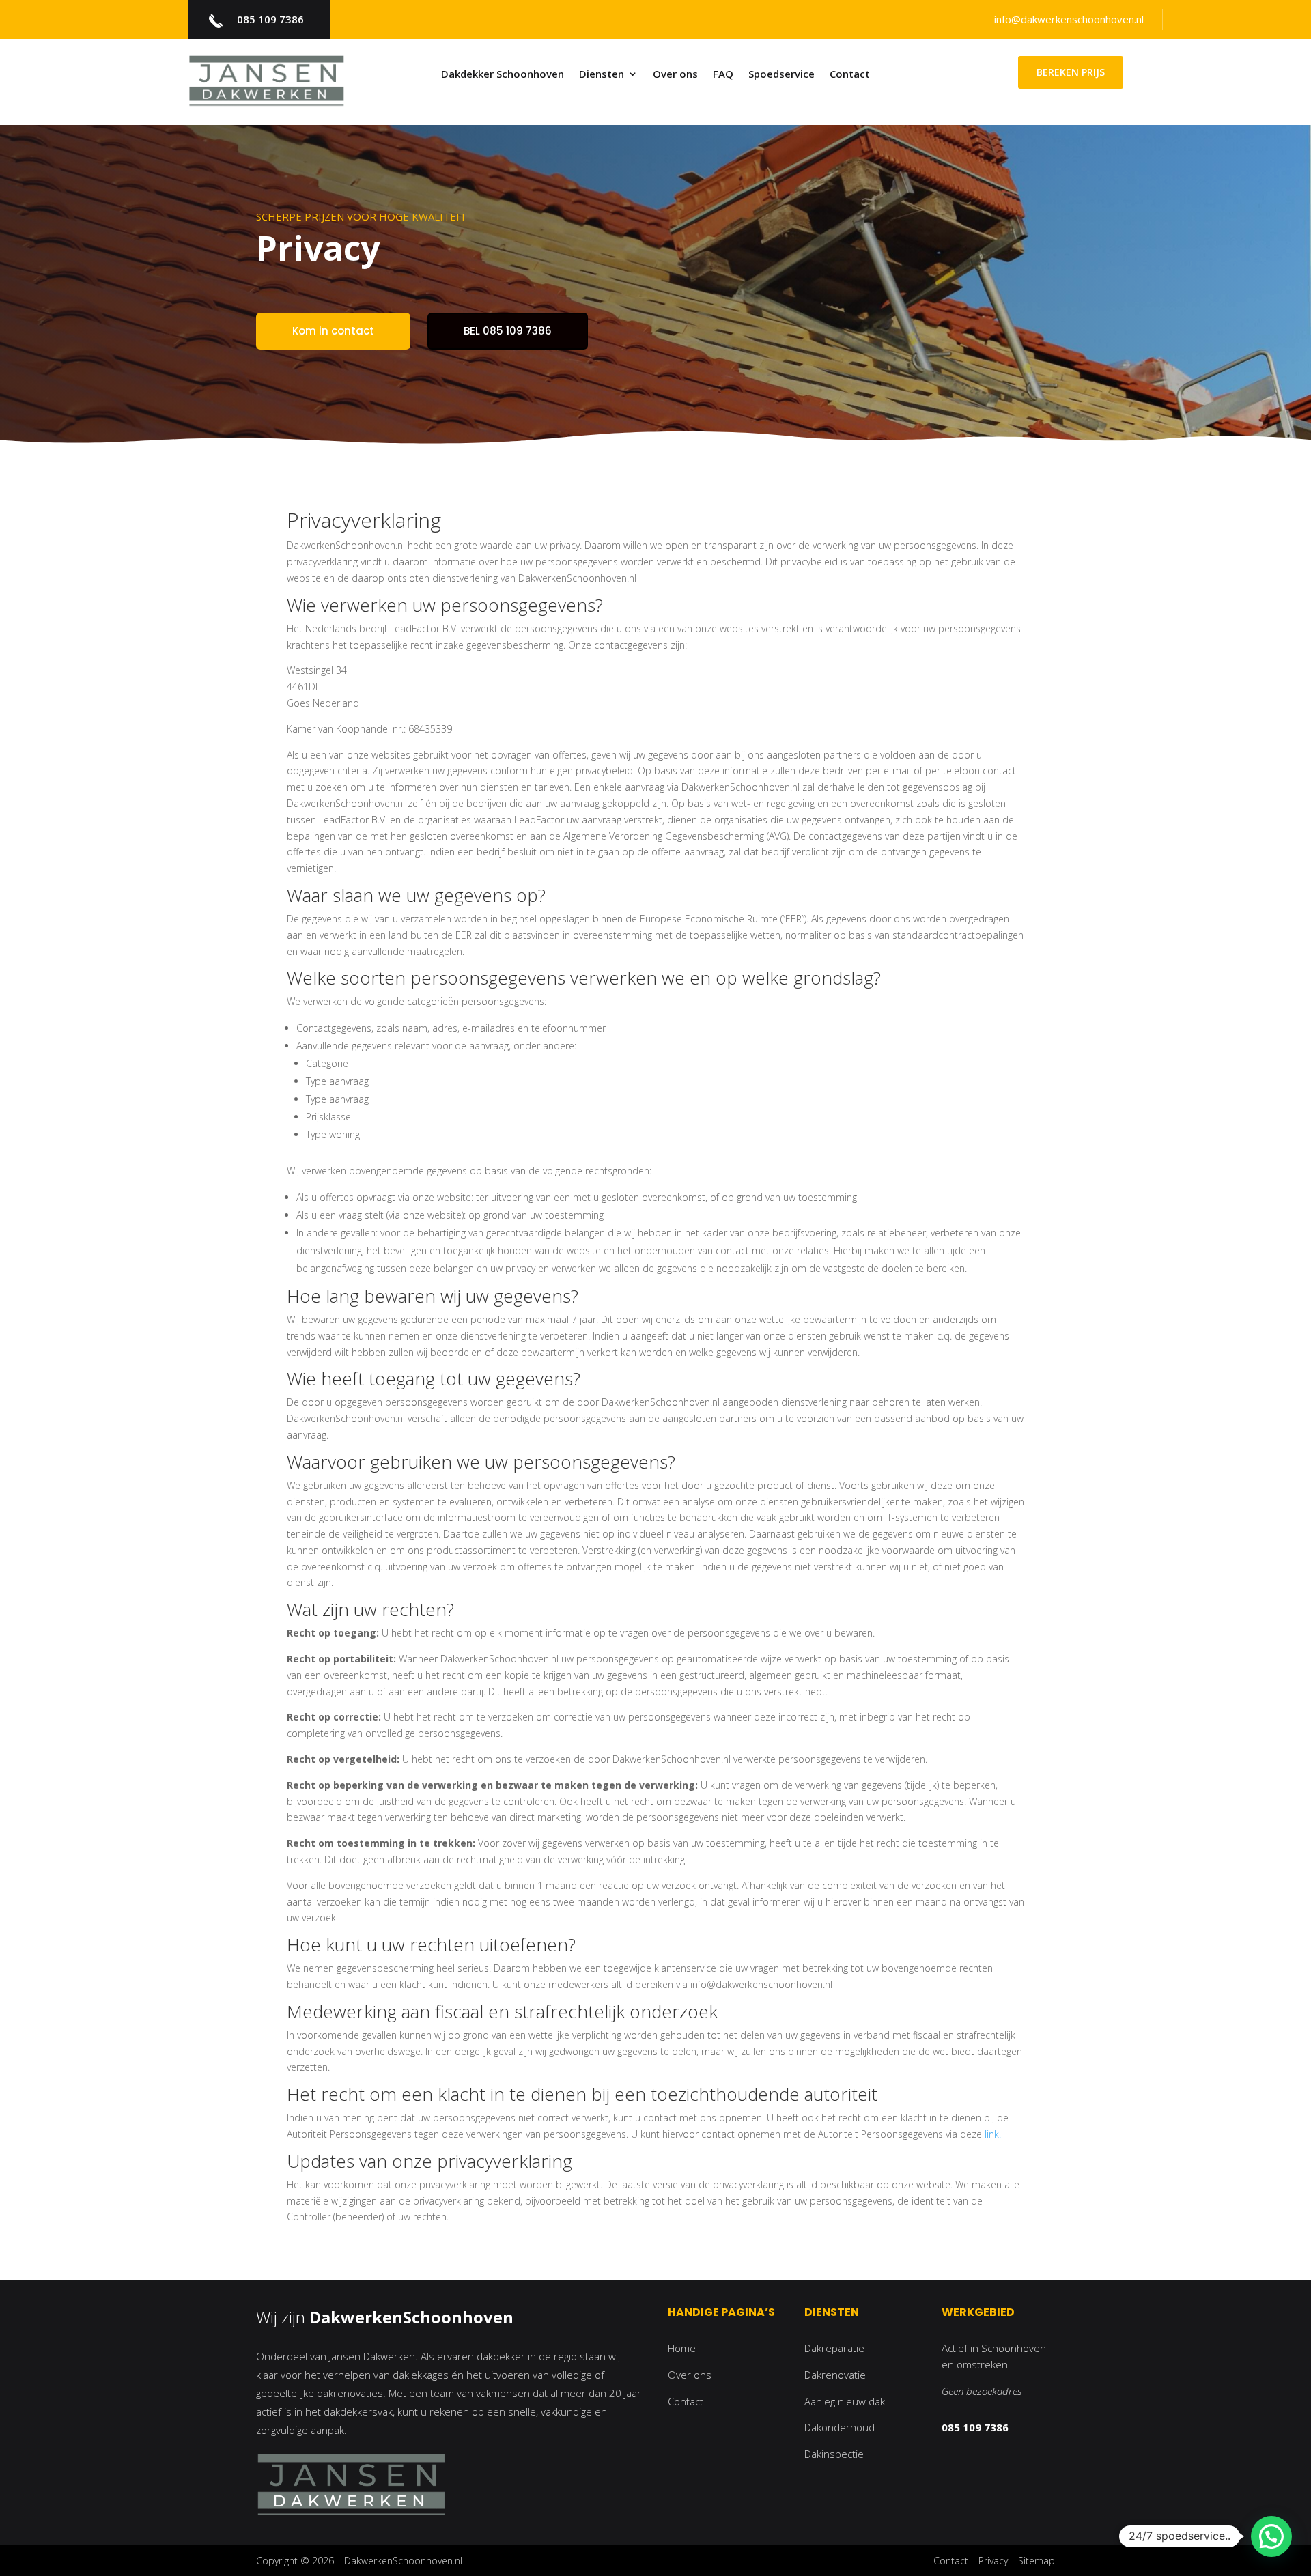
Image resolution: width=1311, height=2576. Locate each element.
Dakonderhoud (840, 2427)
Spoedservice (781, 75)
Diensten (602, 75)
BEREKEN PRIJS (1071, 72)
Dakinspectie (834, 2454)
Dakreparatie (834, 2348)
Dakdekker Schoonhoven (503, 75)
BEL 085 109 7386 (508, 331)
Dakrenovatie (835, 2375)
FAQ (723, 75)
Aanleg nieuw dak (845, 2401)
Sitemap (1037, 2561)
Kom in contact (333, 331)
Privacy (993, 2561)
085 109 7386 (270, 19)
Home (682, 2348)
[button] (1271, 2536)
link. (993, 2134)
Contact (850, 75)
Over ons (675, 75)
